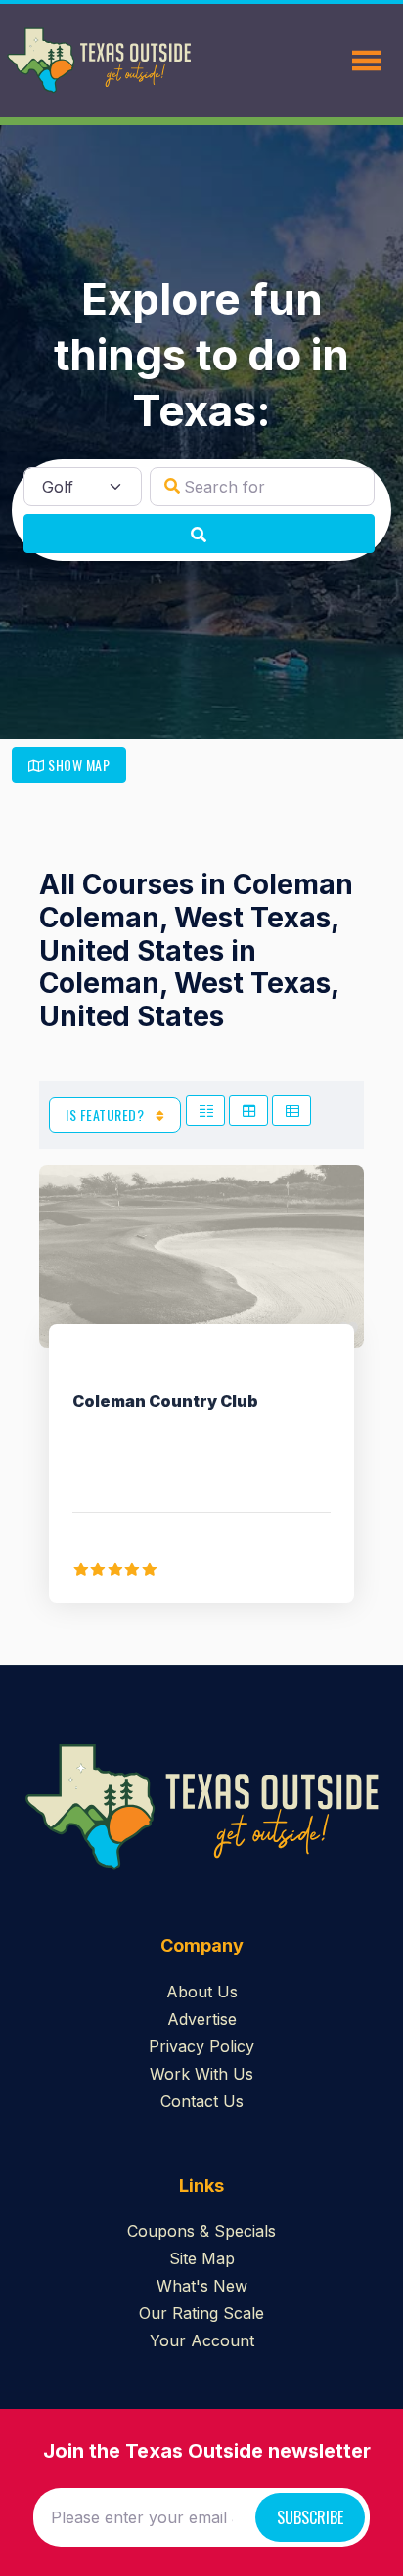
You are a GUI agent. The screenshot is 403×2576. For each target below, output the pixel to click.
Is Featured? (107, 1115)
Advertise (202, 2019)
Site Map (202, 2258)
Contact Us (202, 2101)
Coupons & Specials (201, 2231)
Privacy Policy (201, 2046)
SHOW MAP (78, 765)
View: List (291, 1111)
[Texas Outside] (99, 61)
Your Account (202, 2340)
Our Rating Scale (201, 2313)
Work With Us (201, 2074)
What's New (202, 2286)
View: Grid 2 (205, 1111)
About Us (202, 1992)
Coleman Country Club (165, 1401)
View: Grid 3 (248, 1111)
